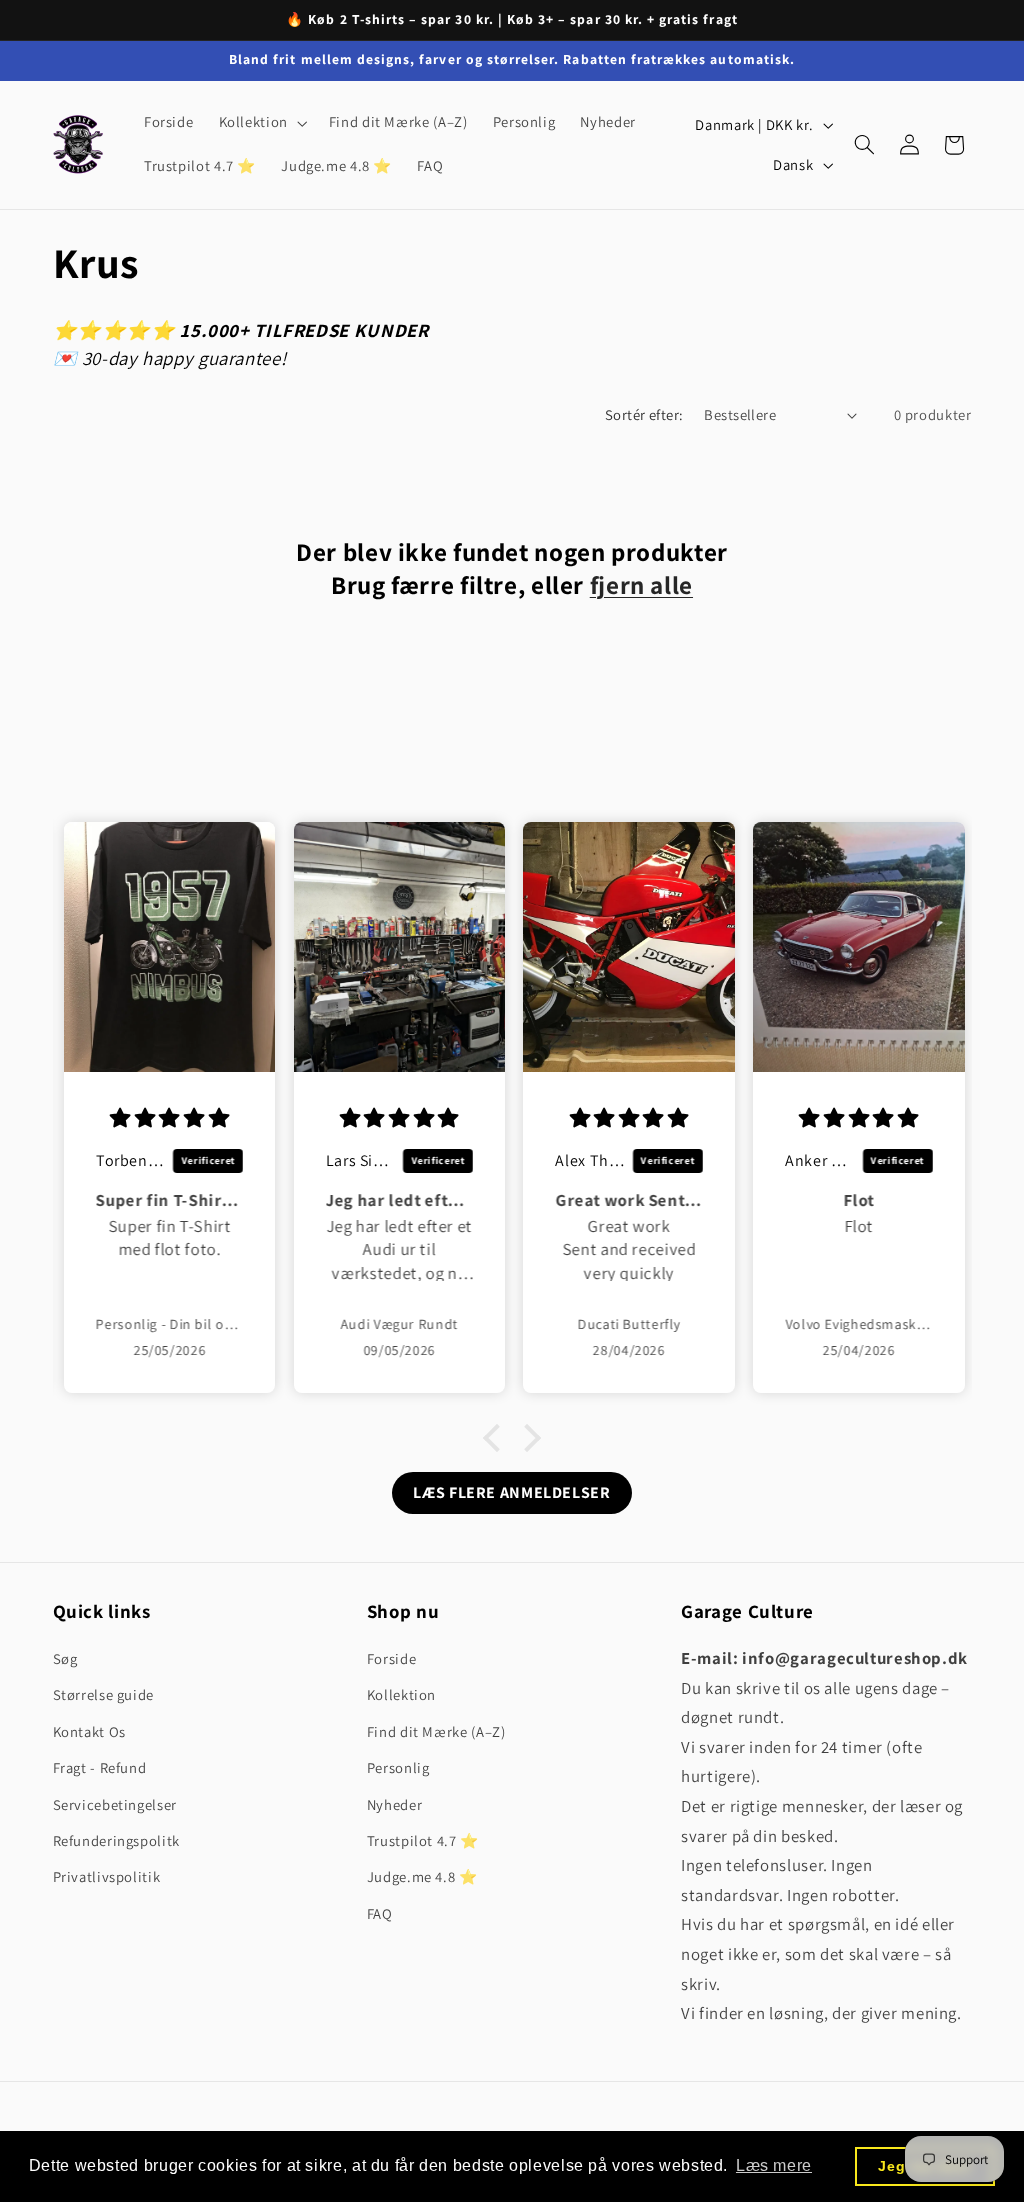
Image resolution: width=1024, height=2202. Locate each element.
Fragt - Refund (100, 1767)
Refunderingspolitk (116, 1840)
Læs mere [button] (774, 2165)
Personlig (398, 1767)
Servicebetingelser (115, 1804)
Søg (65, 1658)
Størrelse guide (103, 1694)
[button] (261, 123)
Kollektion (401, 1694)
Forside (391, 1658)
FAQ (380, 1913)
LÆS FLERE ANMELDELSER (511, 1492)
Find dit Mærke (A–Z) (436, 1731)
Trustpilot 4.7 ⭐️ (423, 1840)
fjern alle (641, 585)
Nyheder (394, 1804)
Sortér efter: (644, 414)
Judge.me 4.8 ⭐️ (422, 1876)
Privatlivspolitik (107, 1876)
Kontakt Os (89, 1731)
